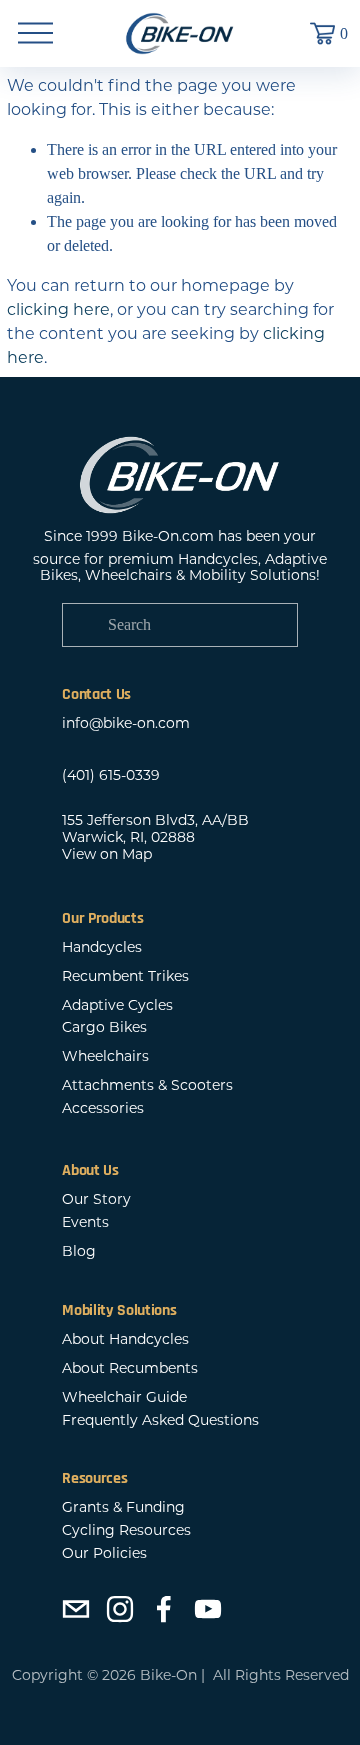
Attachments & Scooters (147, 1085)
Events (85, 1222)
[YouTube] (208, 1609)
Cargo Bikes (104, 1027)
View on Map (107, 854)
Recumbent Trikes (125, 976)
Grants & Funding (123, 1507)
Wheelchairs (105, 1056)
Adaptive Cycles (117, 1005)
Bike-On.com (168, 536)
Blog (79, 1251)
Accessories (103, 1108)
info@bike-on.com (126, 723)
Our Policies (104, 1553)
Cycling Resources (126, 1530)
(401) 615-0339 (111, 775)
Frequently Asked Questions (160, 1420)
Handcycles (102, 947)
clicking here (58, 309)
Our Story (96, 1199)
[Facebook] (164, 1609)
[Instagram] (120, 1609)
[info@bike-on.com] (76, 1609)
